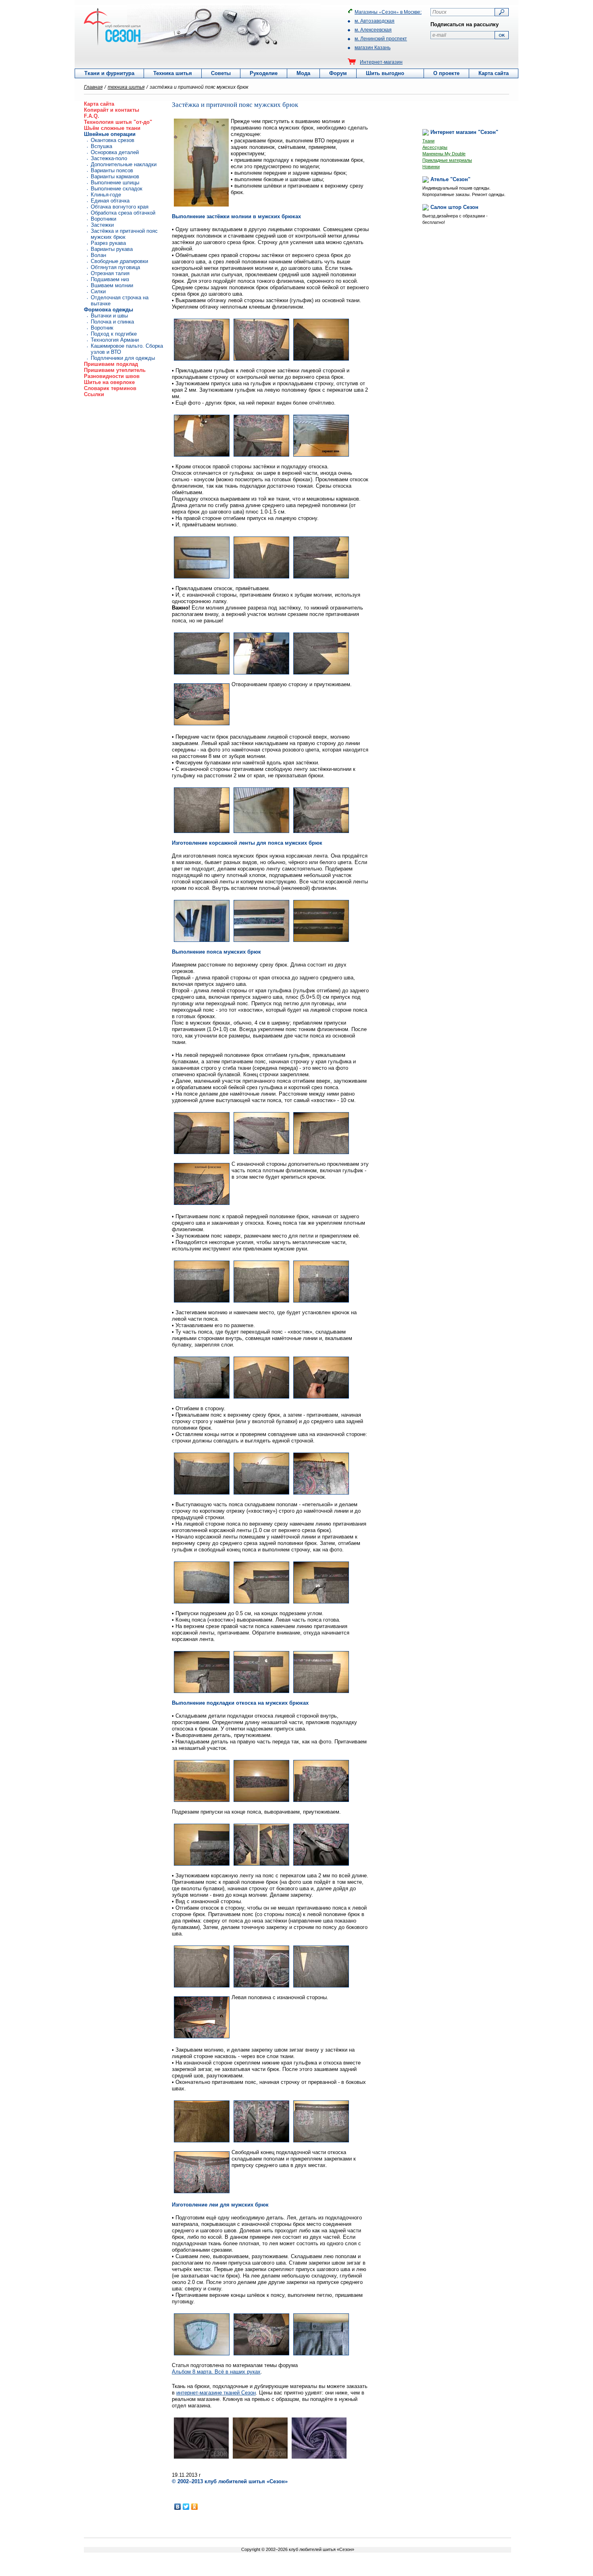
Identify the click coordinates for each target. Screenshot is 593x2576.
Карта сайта (494, 73)
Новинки (431, 167)
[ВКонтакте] (178, 2507)
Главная (93, 87)
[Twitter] (186, 2507)
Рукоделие (264, 73)
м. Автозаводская (375, 20)
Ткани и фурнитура (109, 73)
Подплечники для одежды (123, 358)
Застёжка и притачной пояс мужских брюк (124, 234)
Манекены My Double (444, 154)
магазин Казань (373, 47)
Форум (338, 73)
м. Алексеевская (373, 29)
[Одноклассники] (195, 2507)
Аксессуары (435, 147)
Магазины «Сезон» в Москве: (388, 11)
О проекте (446, 73)
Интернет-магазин (381, 62)
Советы (221, 73)
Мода (303, 73)
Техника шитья (173, 73)
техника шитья (126, 87)
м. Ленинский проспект (381, 38)
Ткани (428, 141)
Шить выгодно (385, 73)
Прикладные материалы (447, 160)
